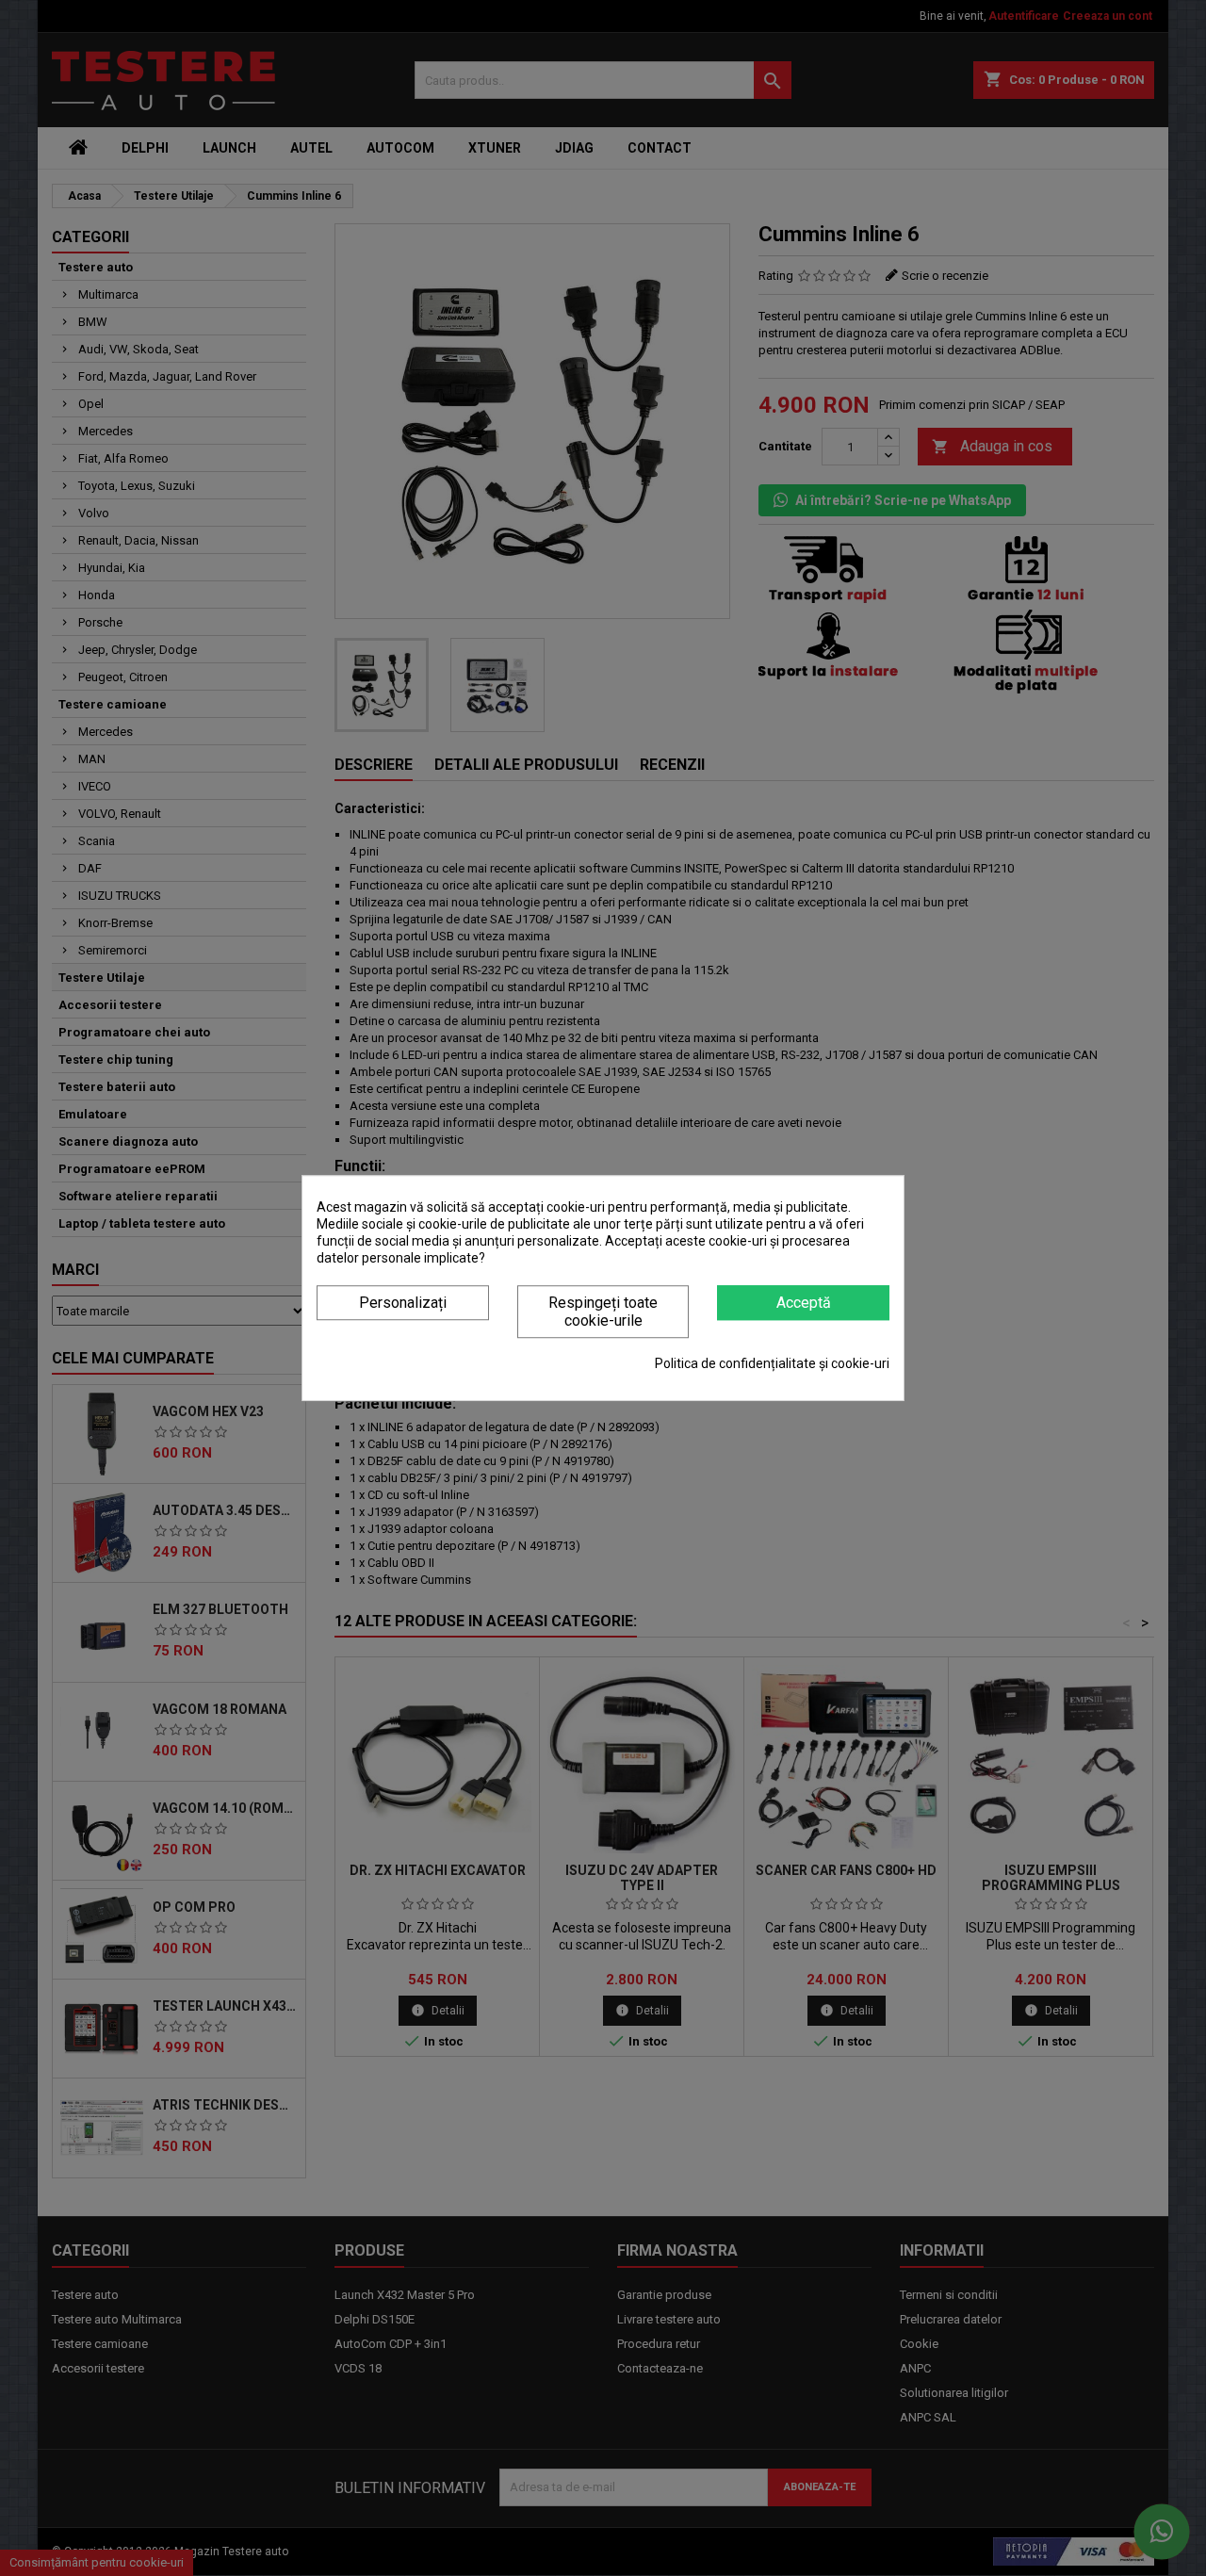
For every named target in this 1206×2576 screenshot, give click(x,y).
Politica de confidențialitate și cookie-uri (772, 1363)
